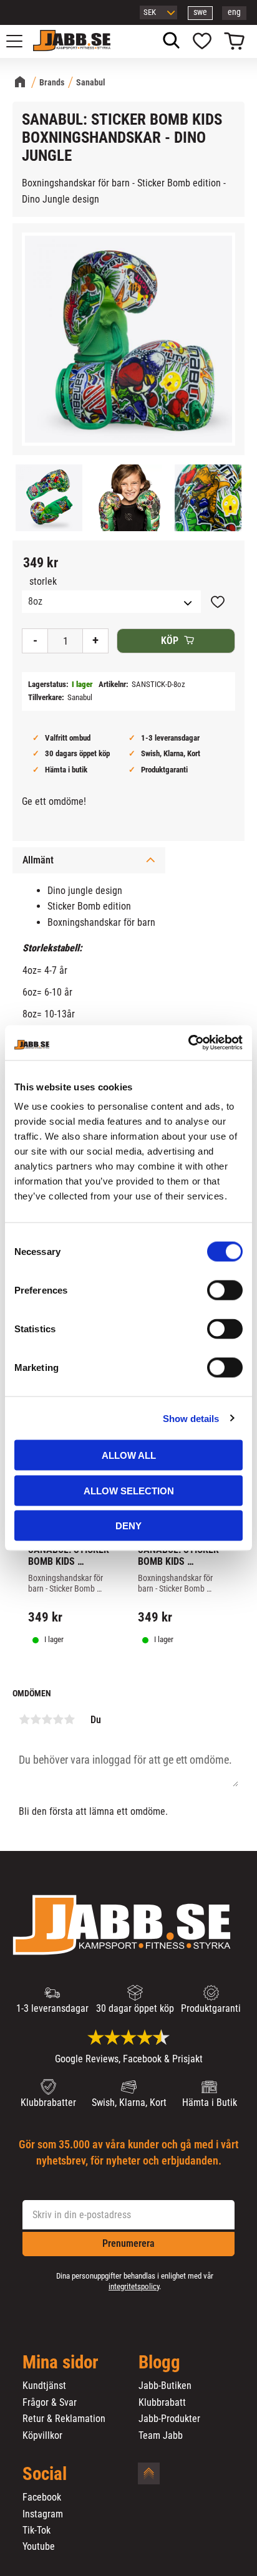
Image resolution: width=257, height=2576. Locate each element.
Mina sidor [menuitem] (61, 2363)
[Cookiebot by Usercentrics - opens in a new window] (188, 1043)
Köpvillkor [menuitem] (42, 2436)
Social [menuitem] (45, 2474)
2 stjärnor (36, 1719)
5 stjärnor (69, 1719)
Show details (191, 1418)
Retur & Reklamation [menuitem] (64, 2419)
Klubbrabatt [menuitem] (162, 2403)
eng (234, 12)
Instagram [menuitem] (43, 2514)
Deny (128, 1526)
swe (200, 12)
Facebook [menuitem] (42, 2497)
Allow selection (129, 1490)
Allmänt (38, 860)
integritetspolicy (134, 2286)
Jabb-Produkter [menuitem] (169, 2419)
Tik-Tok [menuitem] (36, 2530)
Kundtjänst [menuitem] (44, 2386)
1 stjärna (24, 1719)
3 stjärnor (47, 1719)
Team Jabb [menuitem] (161, 2436)
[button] (21, 41)
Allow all (129, 1455)
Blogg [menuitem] (159, 2363)
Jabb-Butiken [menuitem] (165, 2386)
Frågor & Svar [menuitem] (50, 2403)
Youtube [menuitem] (39, 2547)
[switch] (225, 1290)
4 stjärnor (58, 1719)
